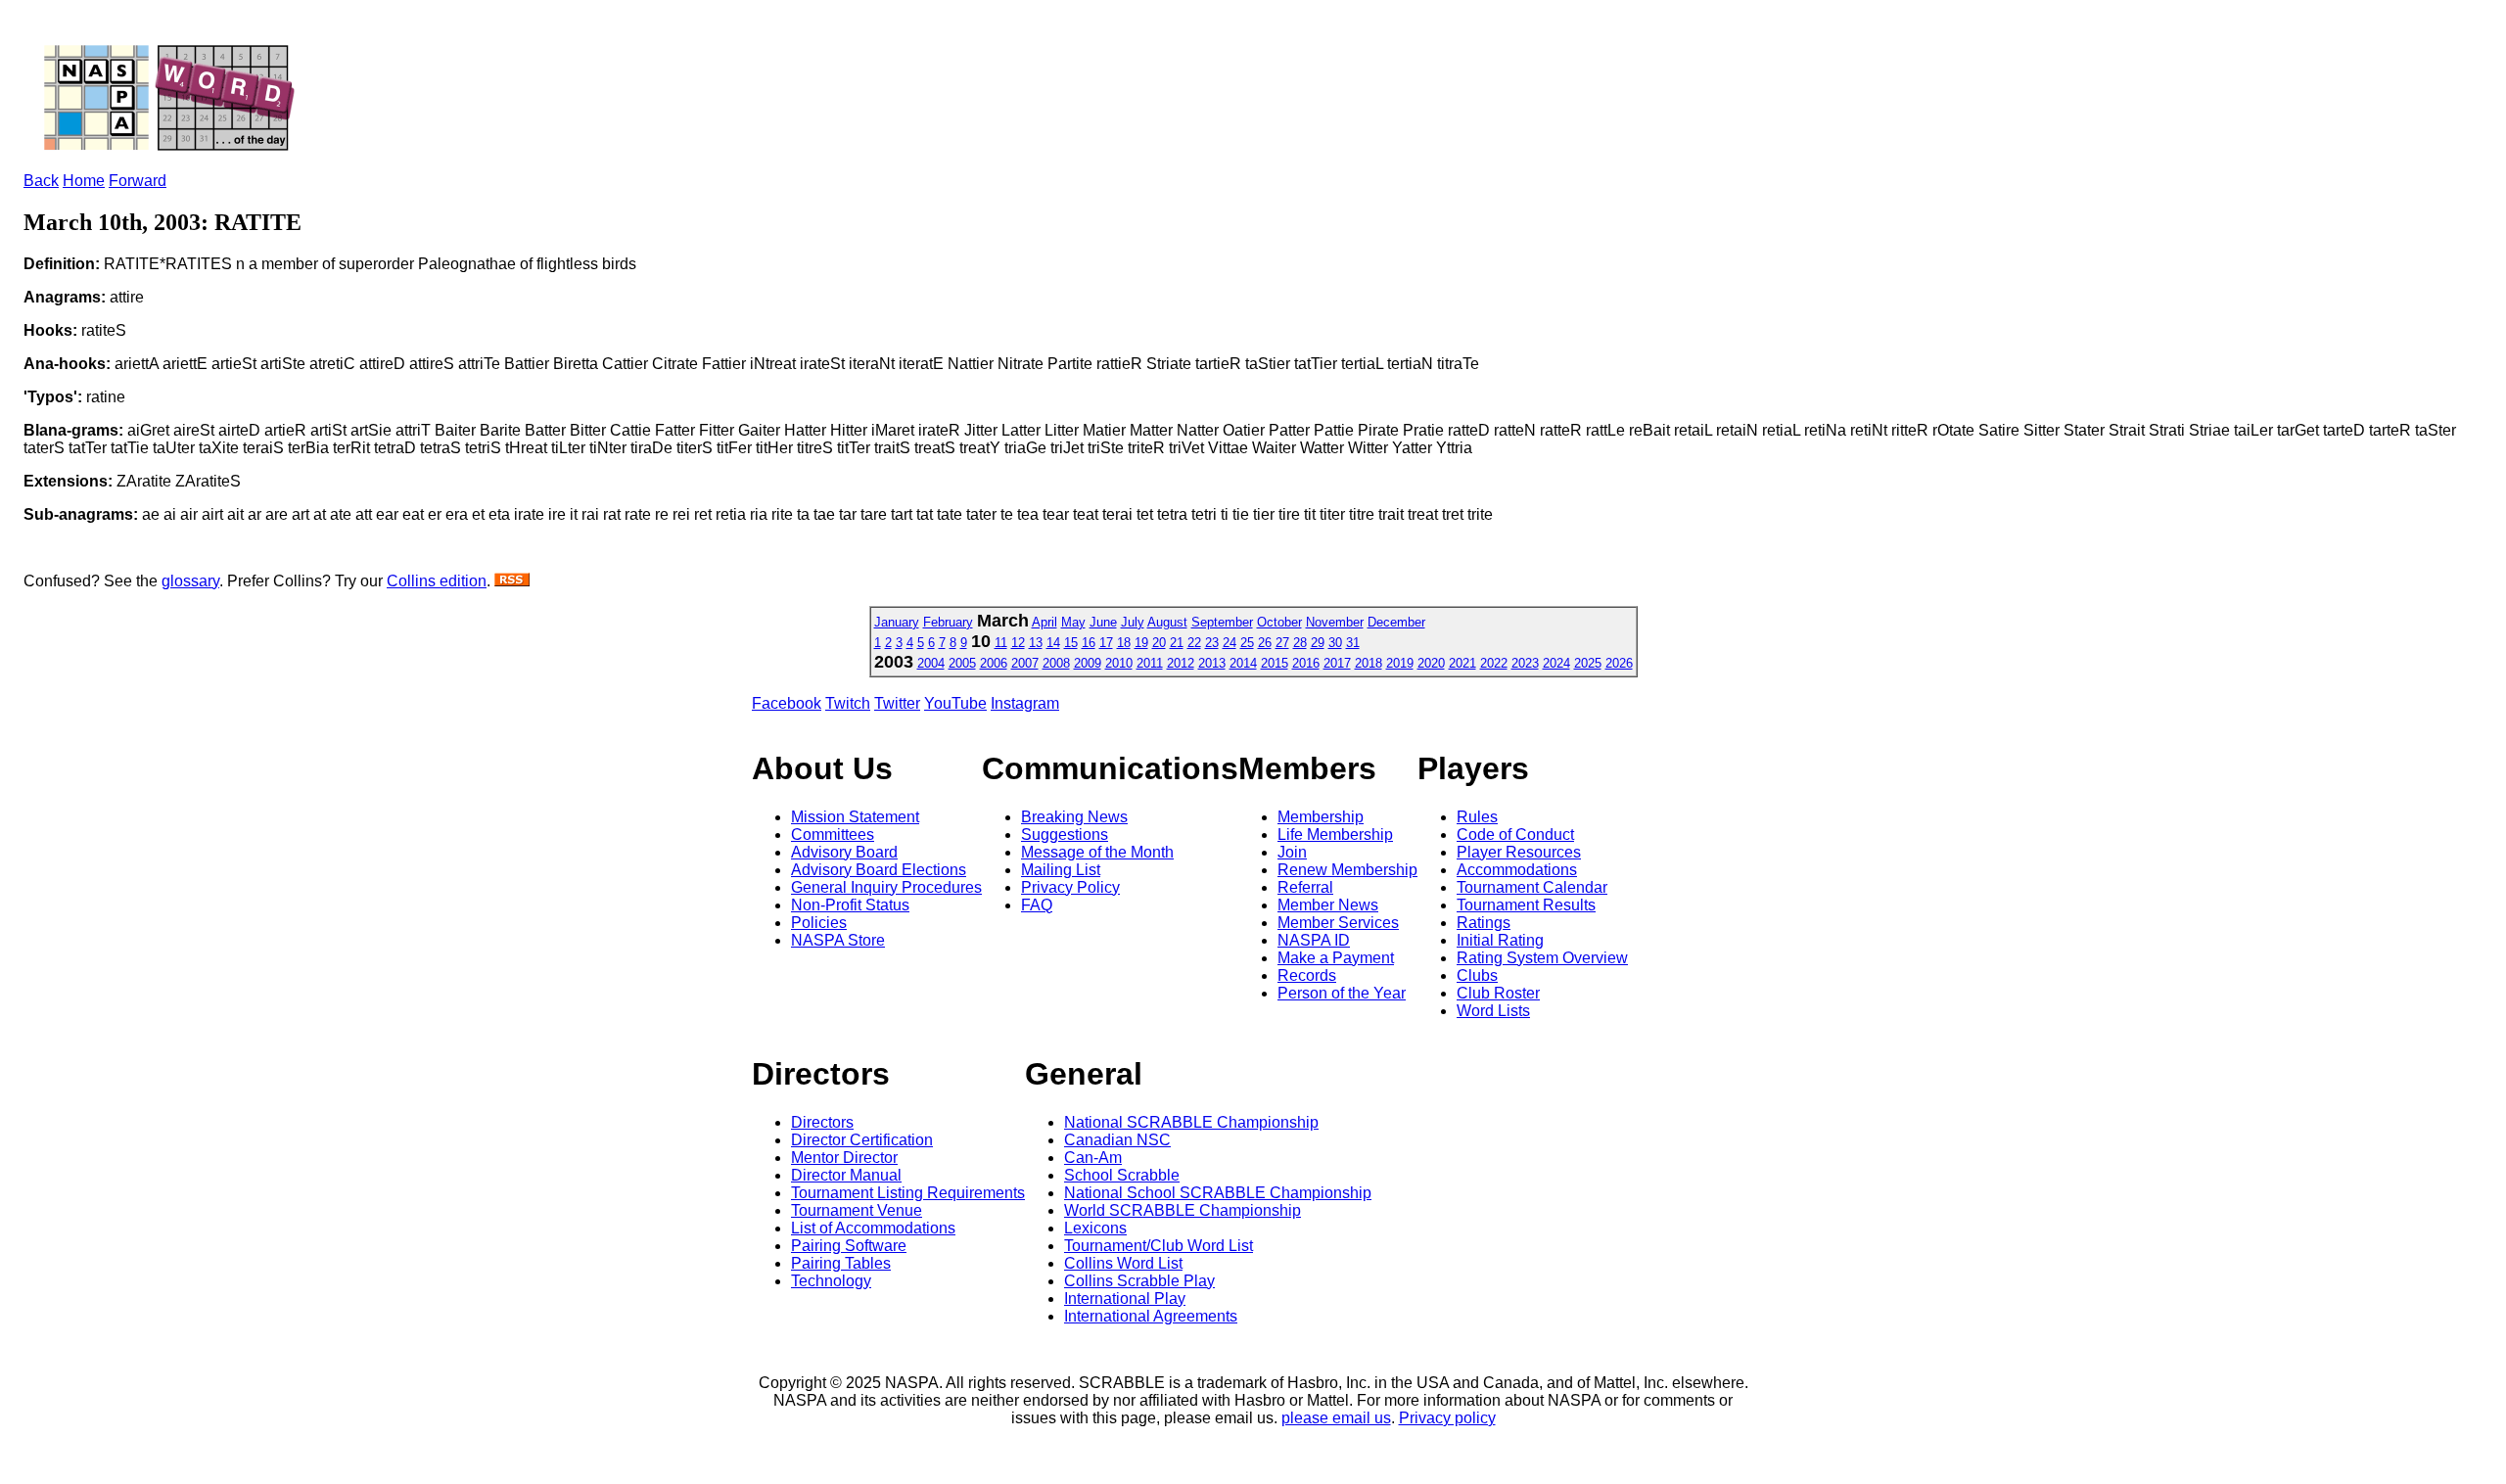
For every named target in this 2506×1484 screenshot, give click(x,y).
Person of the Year (1342, 993)
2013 (1212, 663)
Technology (831, 1281)
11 (1001, 643)
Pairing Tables (841, 1263)
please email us (1336, 1418)
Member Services (1338, 923)
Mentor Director (844, 1158)
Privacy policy (1447, 1418)
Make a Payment (1336, 958)
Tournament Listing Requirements (908, 1193)
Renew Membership (1347, 870)
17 (1106, 643)
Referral (1305, 887)
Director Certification (862, 1140)
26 (1265, 643)
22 (1194, 643)
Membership (1321, 817)
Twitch (848, 703)
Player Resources (1519, 852)
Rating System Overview (1542, 958)
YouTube (955, 703)
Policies (819, 923)
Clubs (1477, 975)
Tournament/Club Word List (1159, 1246)
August (1167, 622)
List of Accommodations (873, 1228)
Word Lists (1493, 1011)
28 (1300, 643)
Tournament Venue (857, 1210)
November (1335, 622)
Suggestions (1065, 835)
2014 (1243, 663)
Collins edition (437, 581)
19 (1141, 643)
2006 (994, 663)
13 (1036, 643)
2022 (1494, 663)
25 (1247, 643)
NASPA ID (1314, 940)
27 (1282, 643)
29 (1318, 643)
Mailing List (1061, 870)
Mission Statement (855, 817)
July (1133, 622)
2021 (1462, 663)
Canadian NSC (1117, 1140)
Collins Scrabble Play (1139, 1281)
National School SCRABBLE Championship (1218, 1193)
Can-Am (1093, 1158)
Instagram (1025, 703)
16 (1089, 643)
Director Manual (846, 1175)
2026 (1619, 663)
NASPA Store (838, 940)
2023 (1525, 663)
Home (84, 181)
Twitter (897, 703)
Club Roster (1498, 993)
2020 (1431, 663)
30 (1335, 643)
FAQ (1037, 905)
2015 (1275, 663)
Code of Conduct (1515, 835)
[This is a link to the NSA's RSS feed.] (512, 581)
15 (1071, 643)
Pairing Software (849, 1246)
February (948, 622)
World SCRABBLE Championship (1183, 1210)
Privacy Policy (1070, 887)
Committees (833, 835)
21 (1177, 643)
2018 (1369, 663)
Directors (822, 1122)
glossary (190, 581)
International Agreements (1151, 1316)
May (1073, 622)
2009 (1088, 663)
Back (41, 181)
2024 (1556, 663)
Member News (1328, 905)
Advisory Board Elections (879, 870)
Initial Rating (1500, 940)
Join (1292, 852)
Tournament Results (1526, 905)
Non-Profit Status (850, 905)
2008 (1056, 663)
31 (1353, 643)
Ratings (1484, 923)
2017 (1337, 663)
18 (1124, 643)
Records (1307, 975)
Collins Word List (1123, 1263)
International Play (1125, 1298)
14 (1053, 643)
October (1279, 622)
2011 (1150, 663)
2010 (1119, 663)
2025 (1588, 663)
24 (1230, 643)
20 (1159, 643)
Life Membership (1335, 835)
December (1396, 622)
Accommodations (1517, 870)
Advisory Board (844, 852)
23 (1212, 643)
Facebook (787, 703)
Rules (1477, 817)
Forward (138, 181)
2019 (1400, 663)
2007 (1025, 663)
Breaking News (1074, 817)
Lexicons (1095, 1228)
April (1044, 622)
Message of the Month (1097, 852)
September (1222, 622)
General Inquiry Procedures (886, 887)
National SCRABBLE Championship (1191, 1122)
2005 (962, 663)
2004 (931, 663)
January (897, 622)
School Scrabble (1122, 1175)
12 (1018, 643)
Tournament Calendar (1532, 887)
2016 (1306, 663)
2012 (1181, 663)
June (1103, 622)
